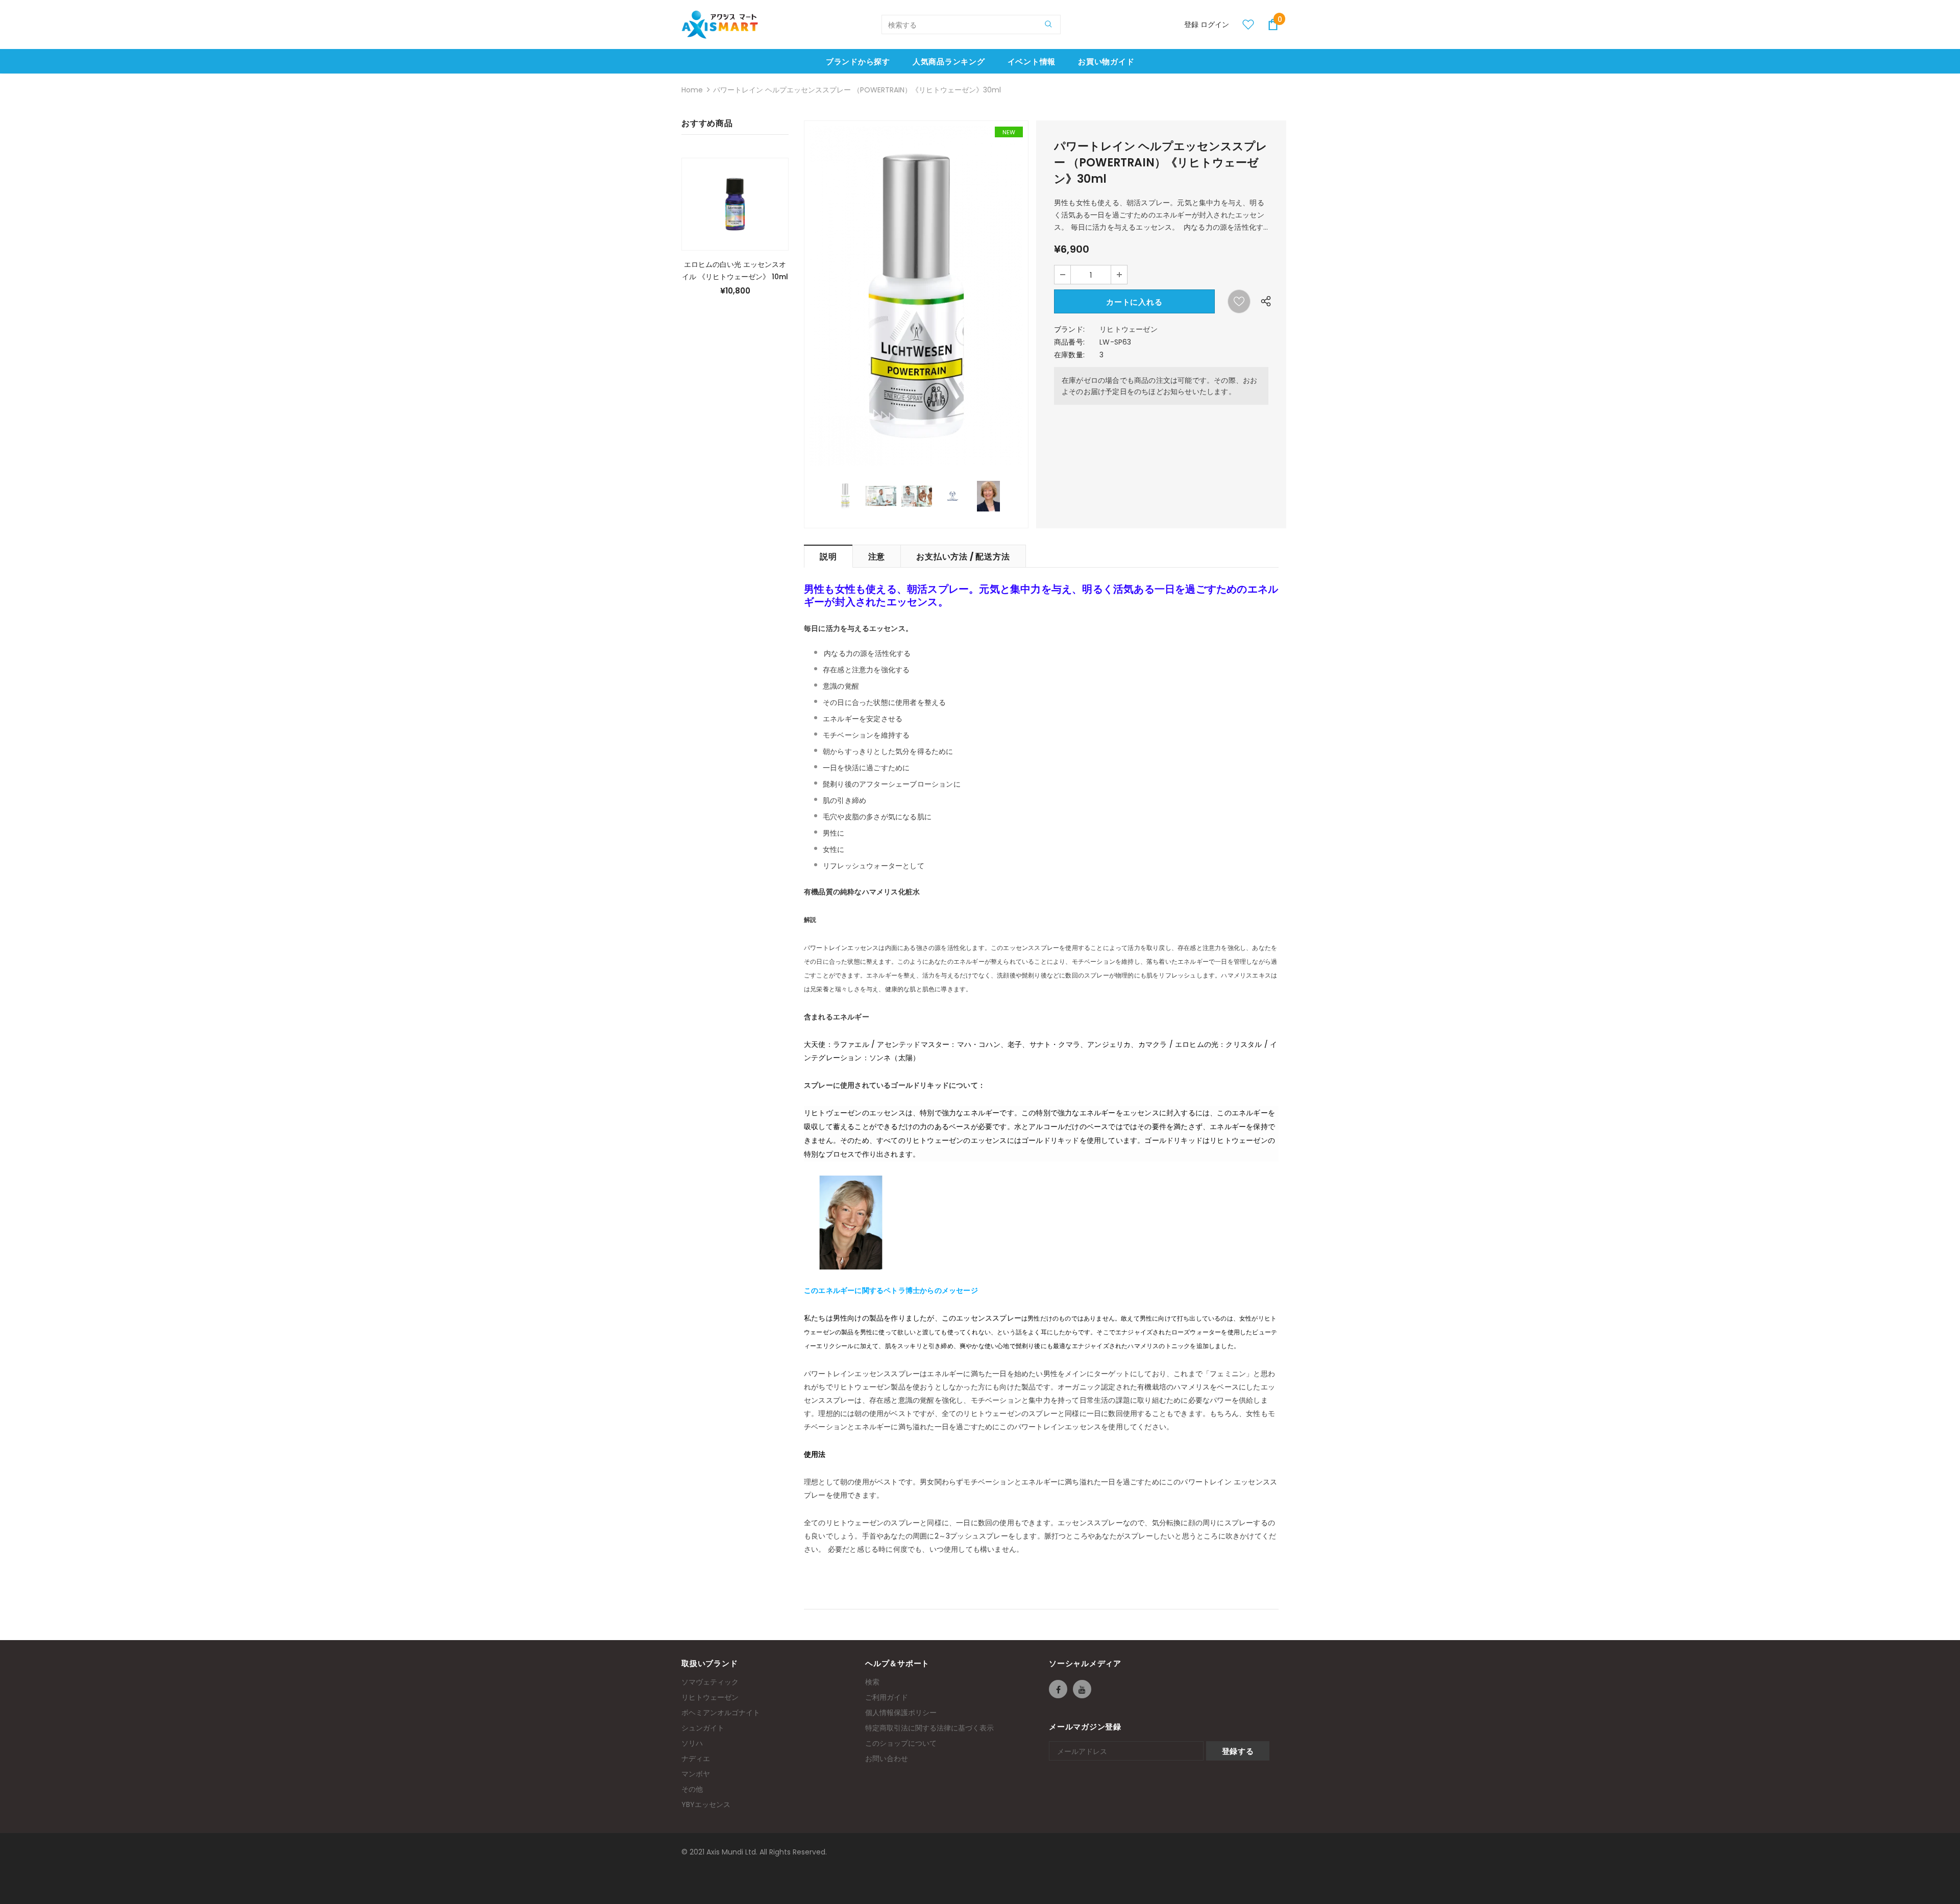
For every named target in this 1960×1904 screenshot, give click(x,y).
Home (692, 90)
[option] (916, 296)
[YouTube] (1082, 1689)
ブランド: (1069, 329)
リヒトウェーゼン (1129, 329)
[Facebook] (1058, 1689)
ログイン (1215, 25)
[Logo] (720, 25)
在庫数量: (1069, 355)
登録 (1192, 25)
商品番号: (1069, 342)
